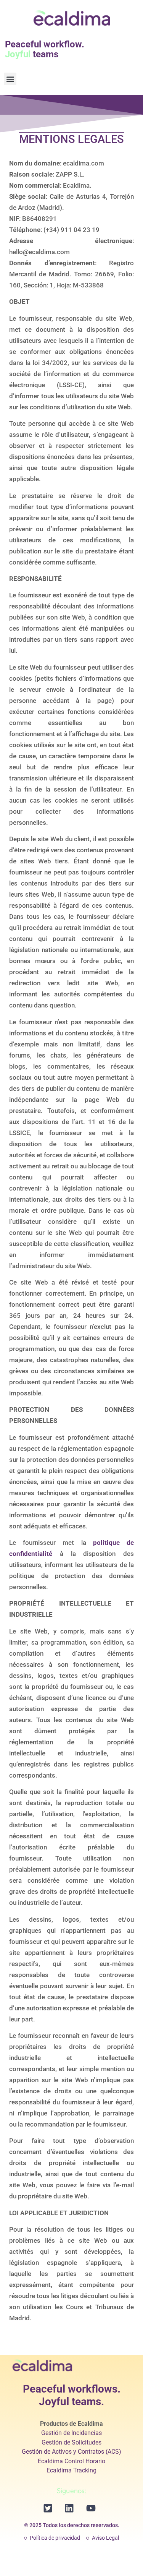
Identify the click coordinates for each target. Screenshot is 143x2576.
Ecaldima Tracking (71, 2470)
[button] (10, 79)
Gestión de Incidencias (71, 2433)
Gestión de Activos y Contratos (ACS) (71, 2452)
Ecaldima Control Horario (71, 2461)
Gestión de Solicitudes (71, 2442)
